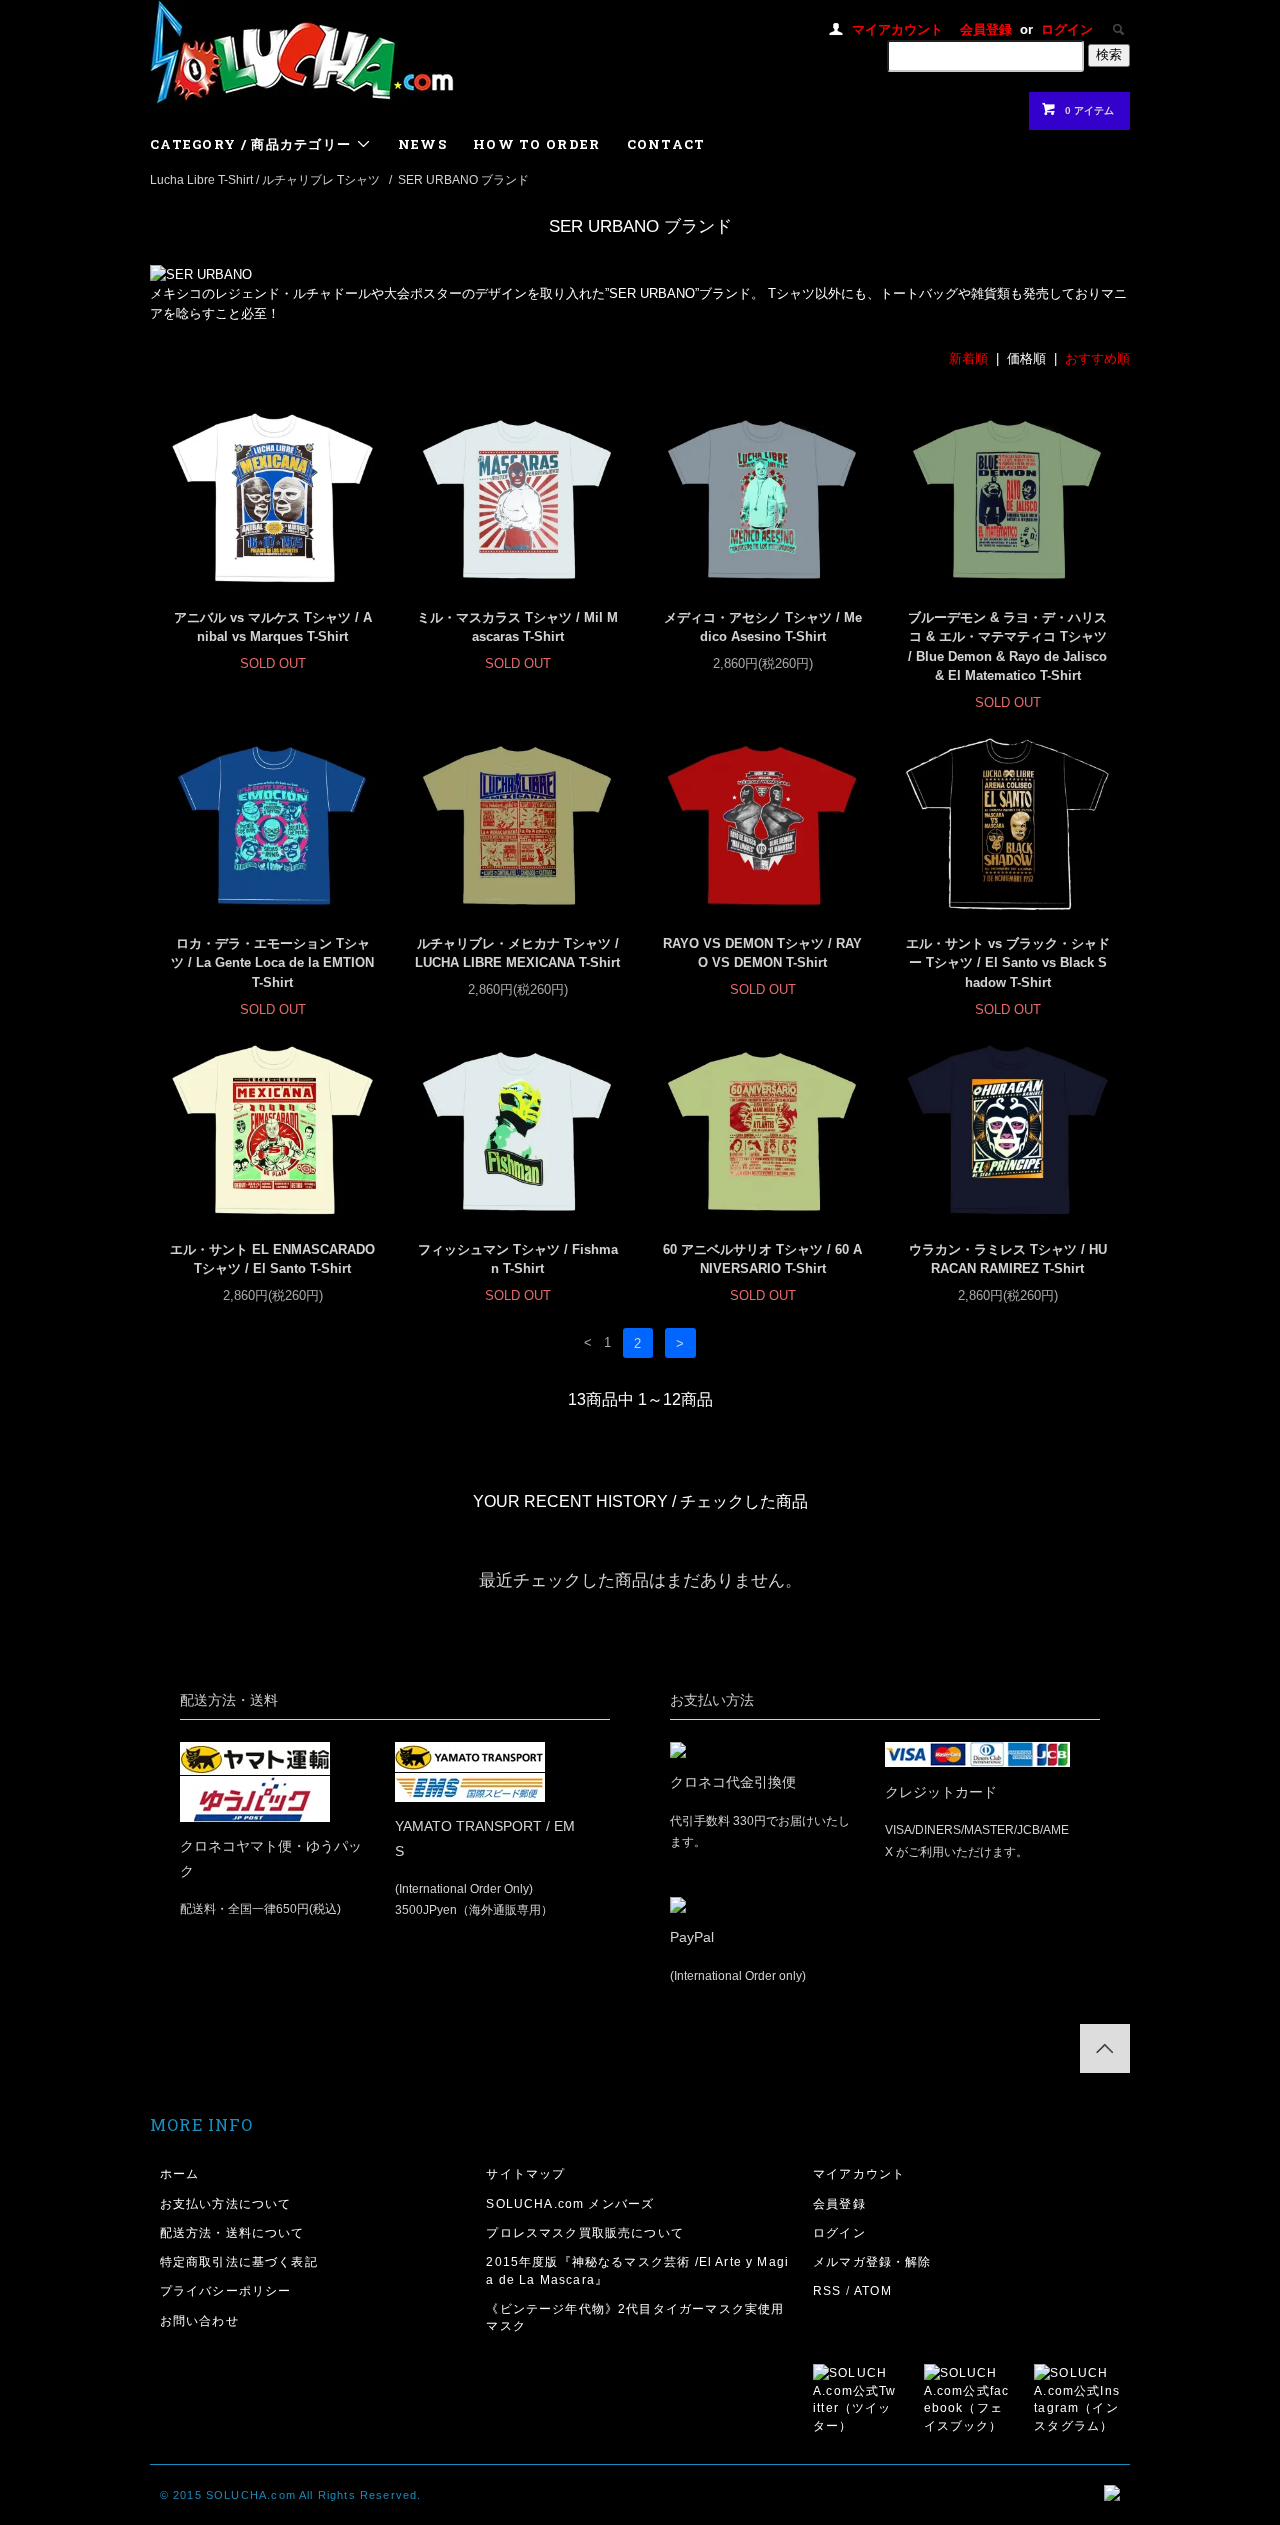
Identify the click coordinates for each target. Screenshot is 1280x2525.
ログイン (1067, 29)
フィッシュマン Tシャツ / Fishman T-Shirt (518, 1259)
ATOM (873, 2290)
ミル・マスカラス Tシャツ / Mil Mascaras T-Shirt (517, 627)
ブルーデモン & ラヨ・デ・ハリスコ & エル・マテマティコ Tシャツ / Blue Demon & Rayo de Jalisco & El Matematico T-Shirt (1007, 647)
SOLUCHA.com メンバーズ (570, 2203)
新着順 (968, 358)
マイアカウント (897, 29)
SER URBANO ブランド (463, 179)
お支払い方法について (226, 2203)
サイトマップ (525, 2173)
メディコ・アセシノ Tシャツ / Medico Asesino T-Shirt (763, 627)
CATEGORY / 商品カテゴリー (253, 144)
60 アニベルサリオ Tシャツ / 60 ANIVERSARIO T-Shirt (762, 1259)
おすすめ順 (1097, 358)
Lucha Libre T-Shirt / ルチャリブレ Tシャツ (265, 179)
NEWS (422, 144)
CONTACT (666, 144)
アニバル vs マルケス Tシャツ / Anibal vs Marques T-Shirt (273, 627)
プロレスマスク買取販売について (585, 2232)
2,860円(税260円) (763, 663)
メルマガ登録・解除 (872, 2261)
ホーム (180, 2173)
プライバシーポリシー (226, 2290)
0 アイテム (1089, 110)
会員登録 (986, 29)
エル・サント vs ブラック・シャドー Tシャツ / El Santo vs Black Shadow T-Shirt (1008, 963)
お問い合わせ (199, 2320)
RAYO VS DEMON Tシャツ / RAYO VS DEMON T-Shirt (762, 953)
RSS (827, 2290)
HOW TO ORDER (537, 144)
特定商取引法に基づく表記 (239, 2261)
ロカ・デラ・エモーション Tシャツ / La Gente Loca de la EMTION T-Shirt (272, 963)
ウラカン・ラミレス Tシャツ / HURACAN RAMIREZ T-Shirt (1008, 1259)
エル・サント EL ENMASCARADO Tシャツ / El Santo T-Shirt (272, 1259)
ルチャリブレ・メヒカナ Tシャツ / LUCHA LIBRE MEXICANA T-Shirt (517, 953)
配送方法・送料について (232, 2232)
